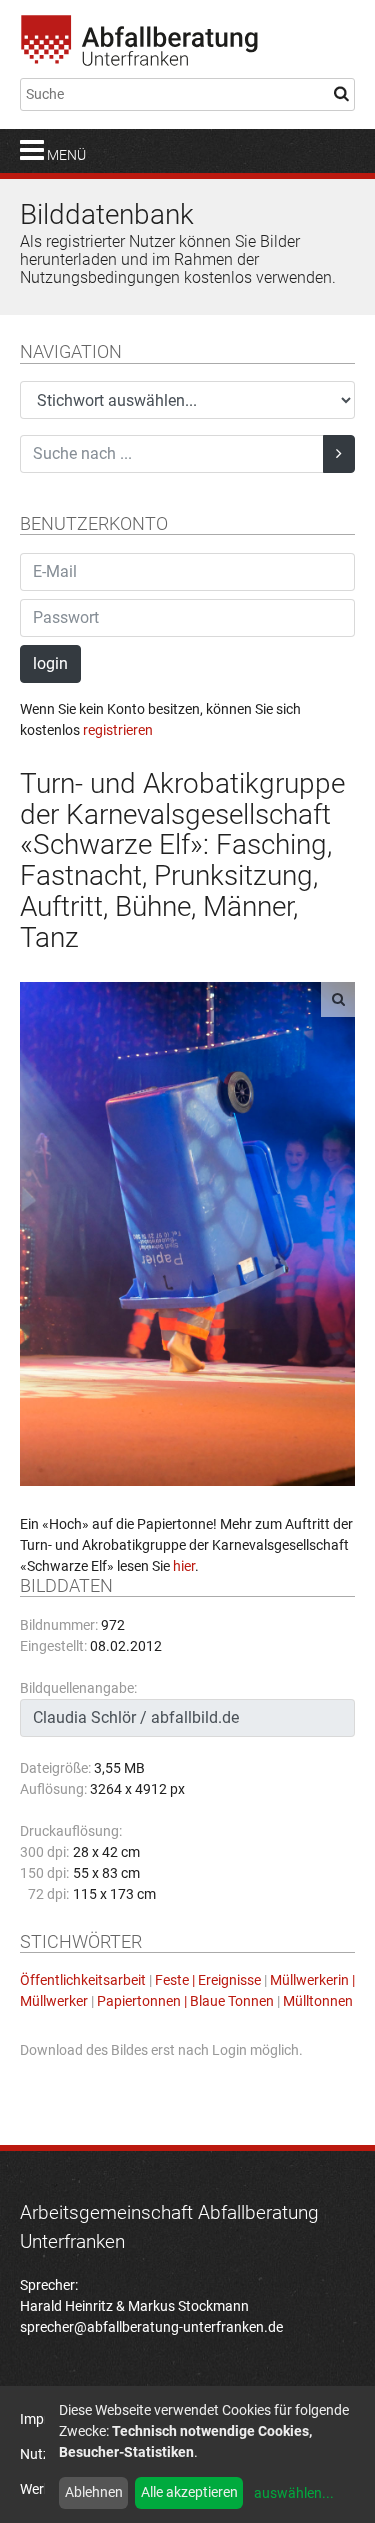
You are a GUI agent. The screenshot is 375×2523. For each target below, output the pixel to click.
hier (184, 1566)
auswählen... (294, 2493)
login (50, 663)
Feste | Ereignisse (208, 1980)
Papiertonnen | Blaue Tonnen (185, 2001)
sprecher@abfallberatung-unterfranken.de (151, 2327)
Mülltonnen (318, 2001)
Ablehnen (94, 2492)
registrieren (118, 730)
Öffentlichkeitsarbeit (83, 1980)
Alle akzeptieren (189, 2492)
